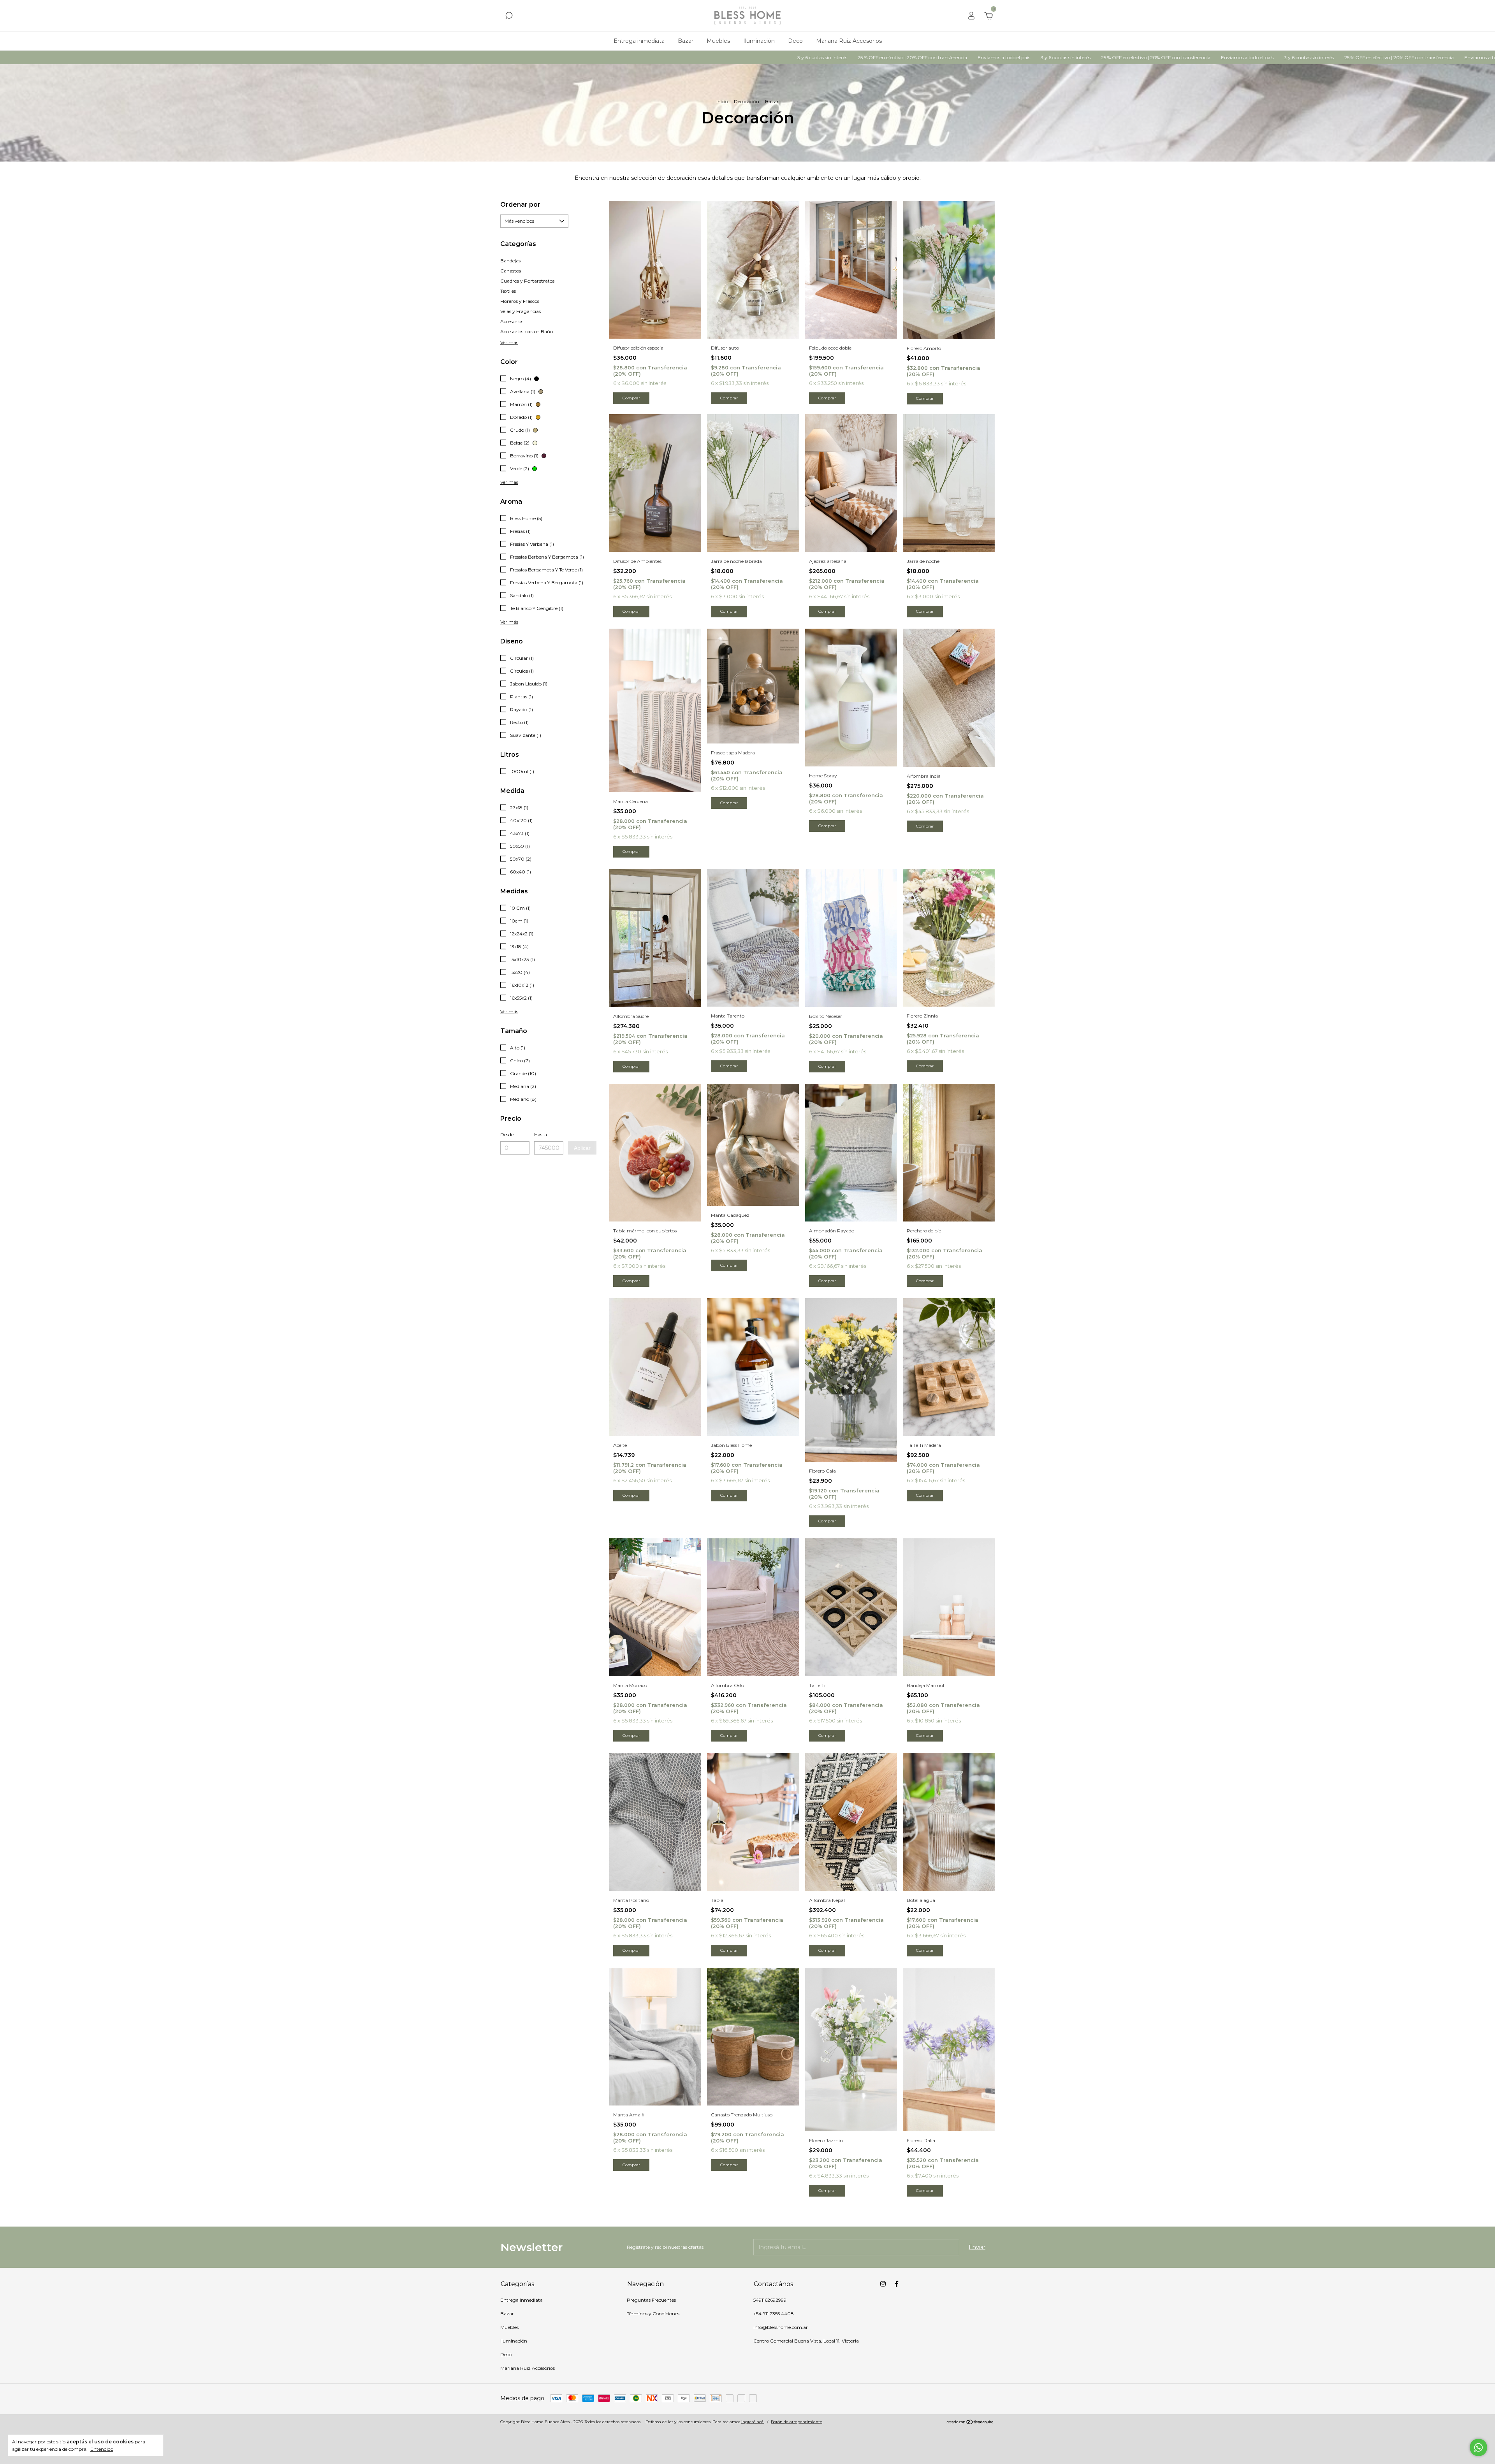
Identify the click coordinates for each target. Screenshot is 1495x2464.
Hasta (541, 1134)
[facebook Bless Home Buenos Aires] (897, 2284)
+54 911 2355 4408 (774, 2314)
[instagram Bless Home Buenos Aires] (883, 2284)
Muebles (718, 41)
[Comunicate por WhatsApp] (1478, 2447)
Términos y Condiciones (653, 2314)
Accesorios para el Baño (527, 331)
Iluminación (759, 41)
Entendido (102, 2449)
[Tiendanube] (970, 2423)
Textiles (508, 291)
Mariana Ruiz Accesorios (849, 41)
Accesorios (512, 321)
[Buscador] (509, 17)
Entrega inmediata (639, 41)
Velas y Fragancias (521, 311)
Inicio (722, 101)
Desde (507, 1134)
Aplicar (582, 1148)
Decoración (747, 101)
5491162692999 (770, 2300)
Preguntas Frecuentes (651, 2300)
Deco (795, 41)
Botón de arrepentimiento (797, 2422)
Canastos (511, 271)
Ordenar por (520, 205)
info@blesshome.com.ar (781, 2327)
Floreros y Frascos (520, 301)
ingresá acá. (753, 2422)
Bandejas (510, 261)
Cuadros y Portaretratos (527, 281)
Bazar (686, 41)
